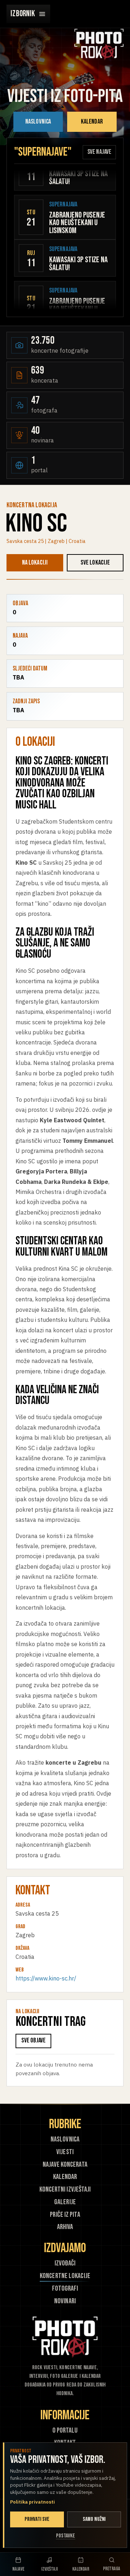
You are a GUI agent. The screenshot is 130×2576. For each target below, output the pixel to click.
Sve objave (34, 2040)
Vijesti (65, 2152)
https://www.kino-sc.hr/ (46, 1978)
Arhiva (65, 2227)
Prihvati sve (37, 2519)
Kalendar (92, 122)
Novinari (65, 2301)
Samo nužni (94, 2519)
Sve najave (99, 152)
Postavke (66, 2536)
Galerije (65, 2202)
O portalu (65, 2431)
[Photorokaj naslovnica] (99, 44)
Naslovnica (38, 122)
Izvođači (65, 2263)
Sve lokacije (95, 563)
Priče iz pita (65, 2215)
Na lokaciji (35, 563)
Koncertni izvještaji (65, 2190)
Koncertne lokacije (65, 2276)
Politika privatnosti (32, 2502)
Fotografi (65, 2289)
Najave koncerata (65, 2165)
